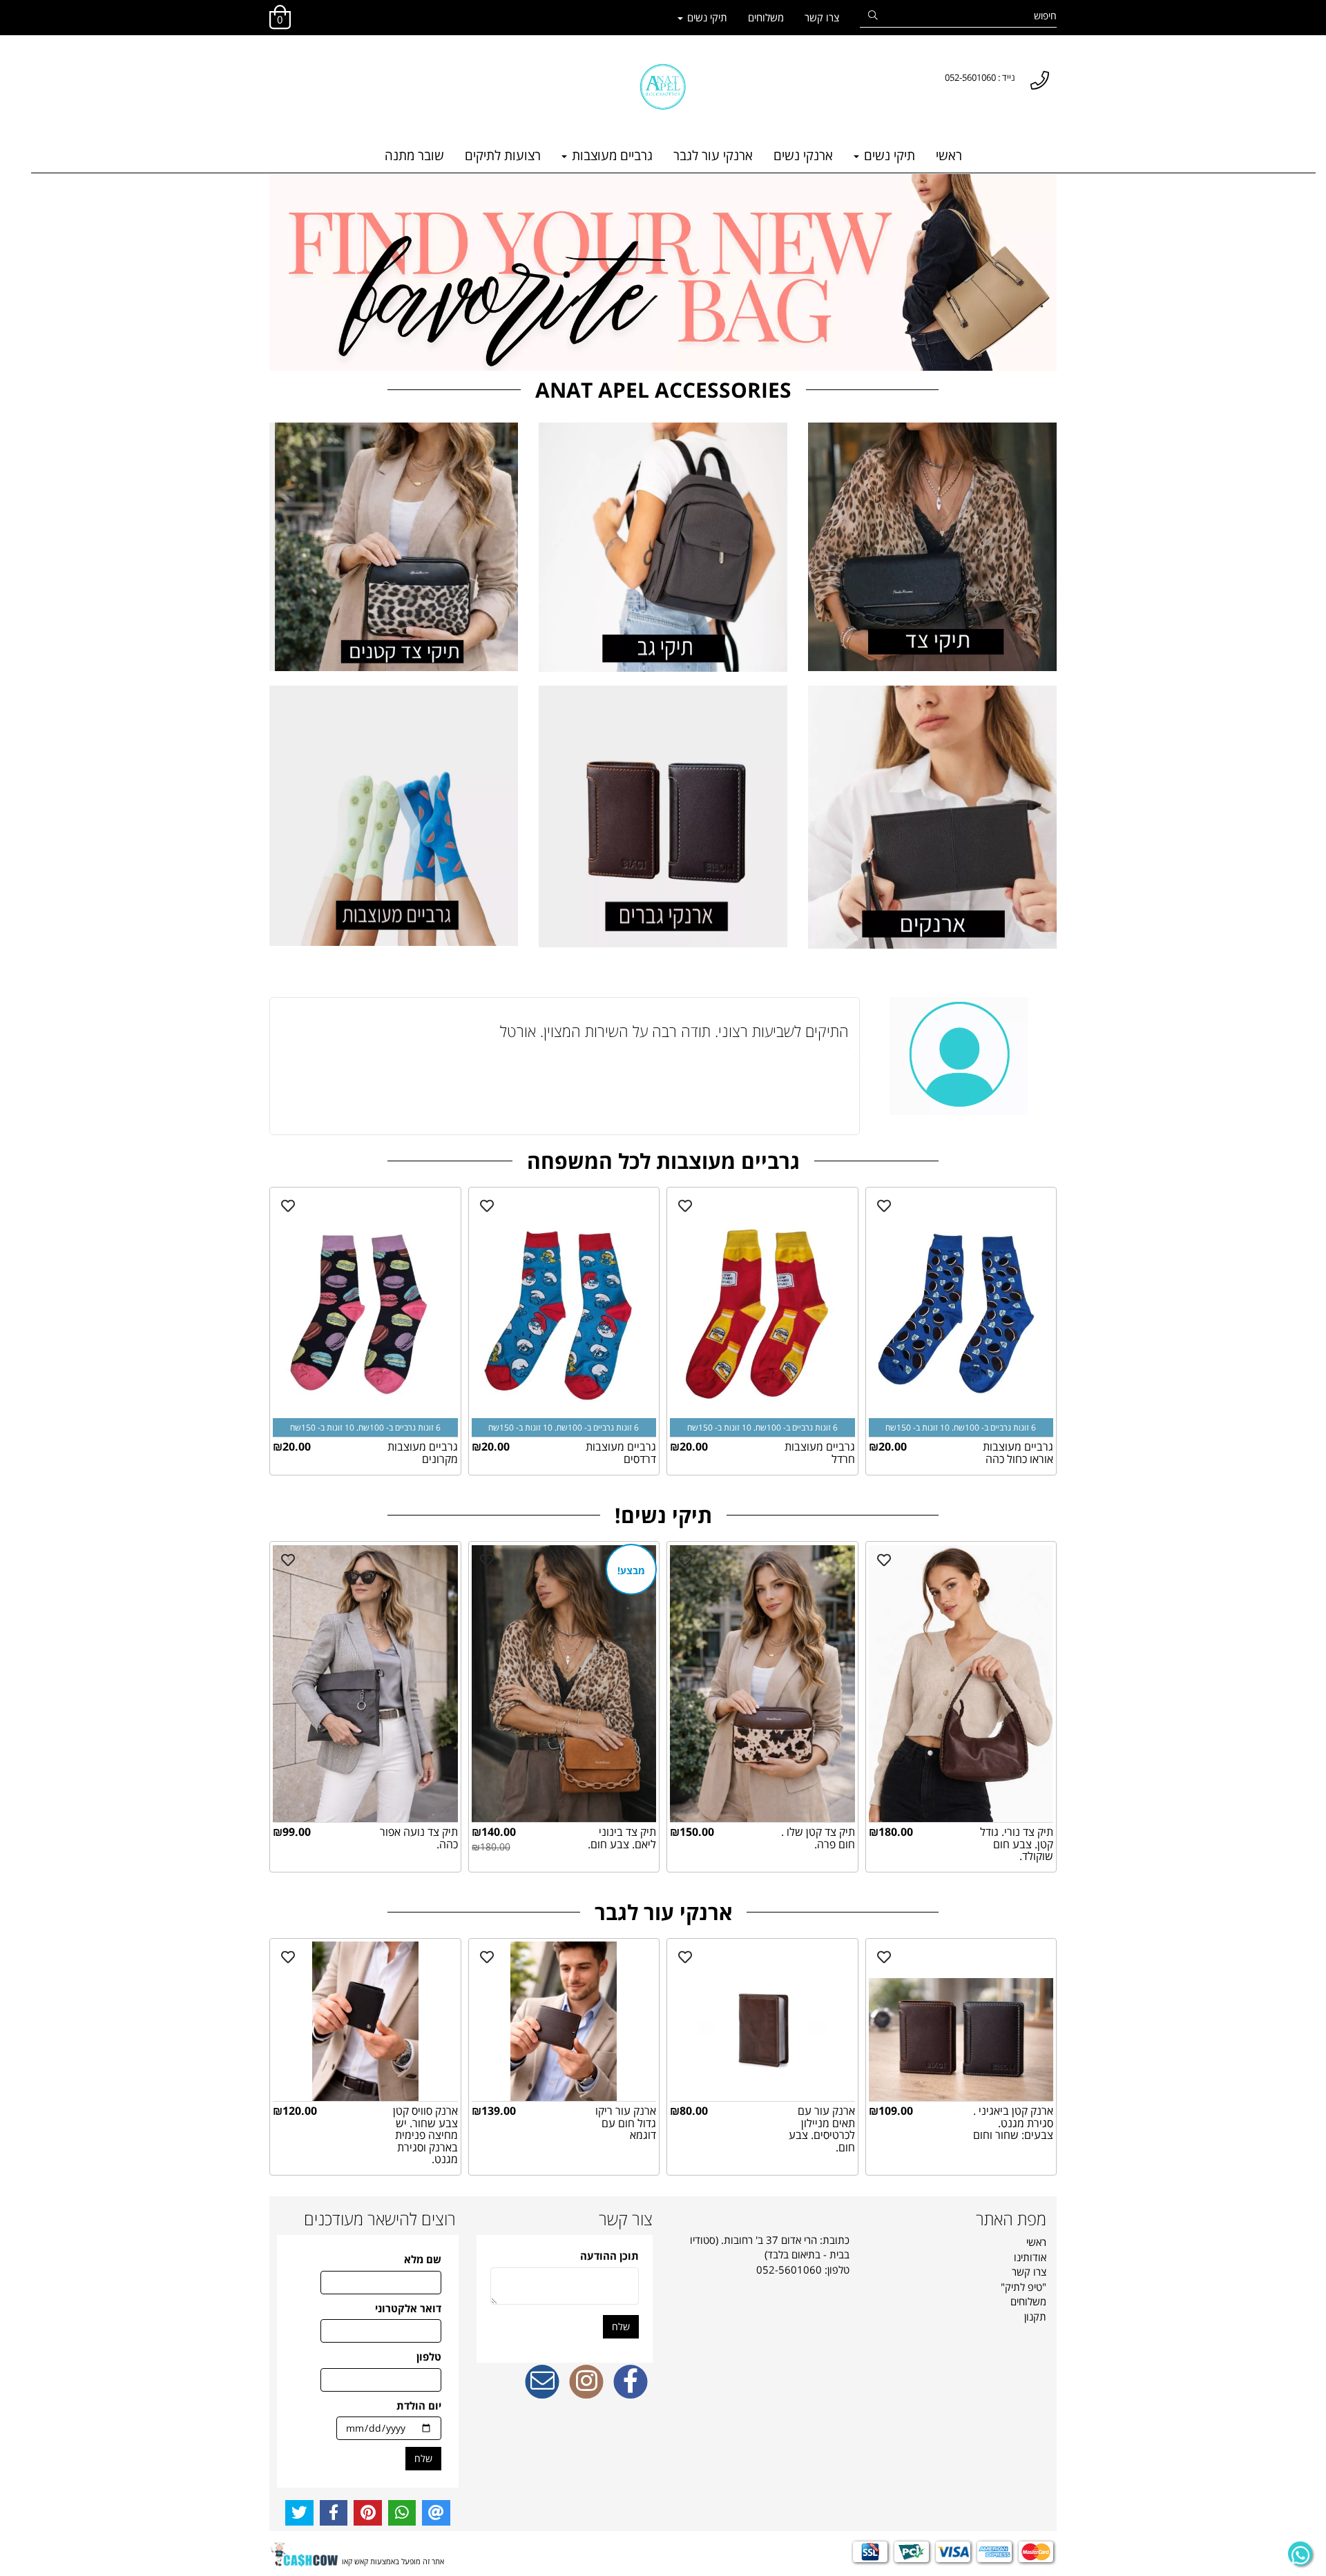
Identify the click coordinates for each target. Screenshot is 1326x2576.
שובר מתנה (414, 155)
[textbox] (276, 64)
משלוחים (766, 17)
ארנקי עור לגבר (713, 155)
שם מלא (423, 2259)
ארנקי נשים (803, 155)
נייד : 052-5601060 (980, 77)
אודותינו (1030, 2257)
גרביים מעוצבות (611, 155)
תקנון (1035, 2316)
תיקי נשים (706, 17)
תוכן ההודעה (609, 2256)
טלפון (429, 2356)
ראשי (949, 155)
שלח (621, 2326)
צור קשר (626, 2219)
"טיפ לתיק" (1024, 2287)
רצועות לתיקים (503, 155)
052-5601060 (789, 2269)
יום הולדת (419, 2405)
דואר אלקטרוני (408, 2308)
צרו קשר (822, 17)
